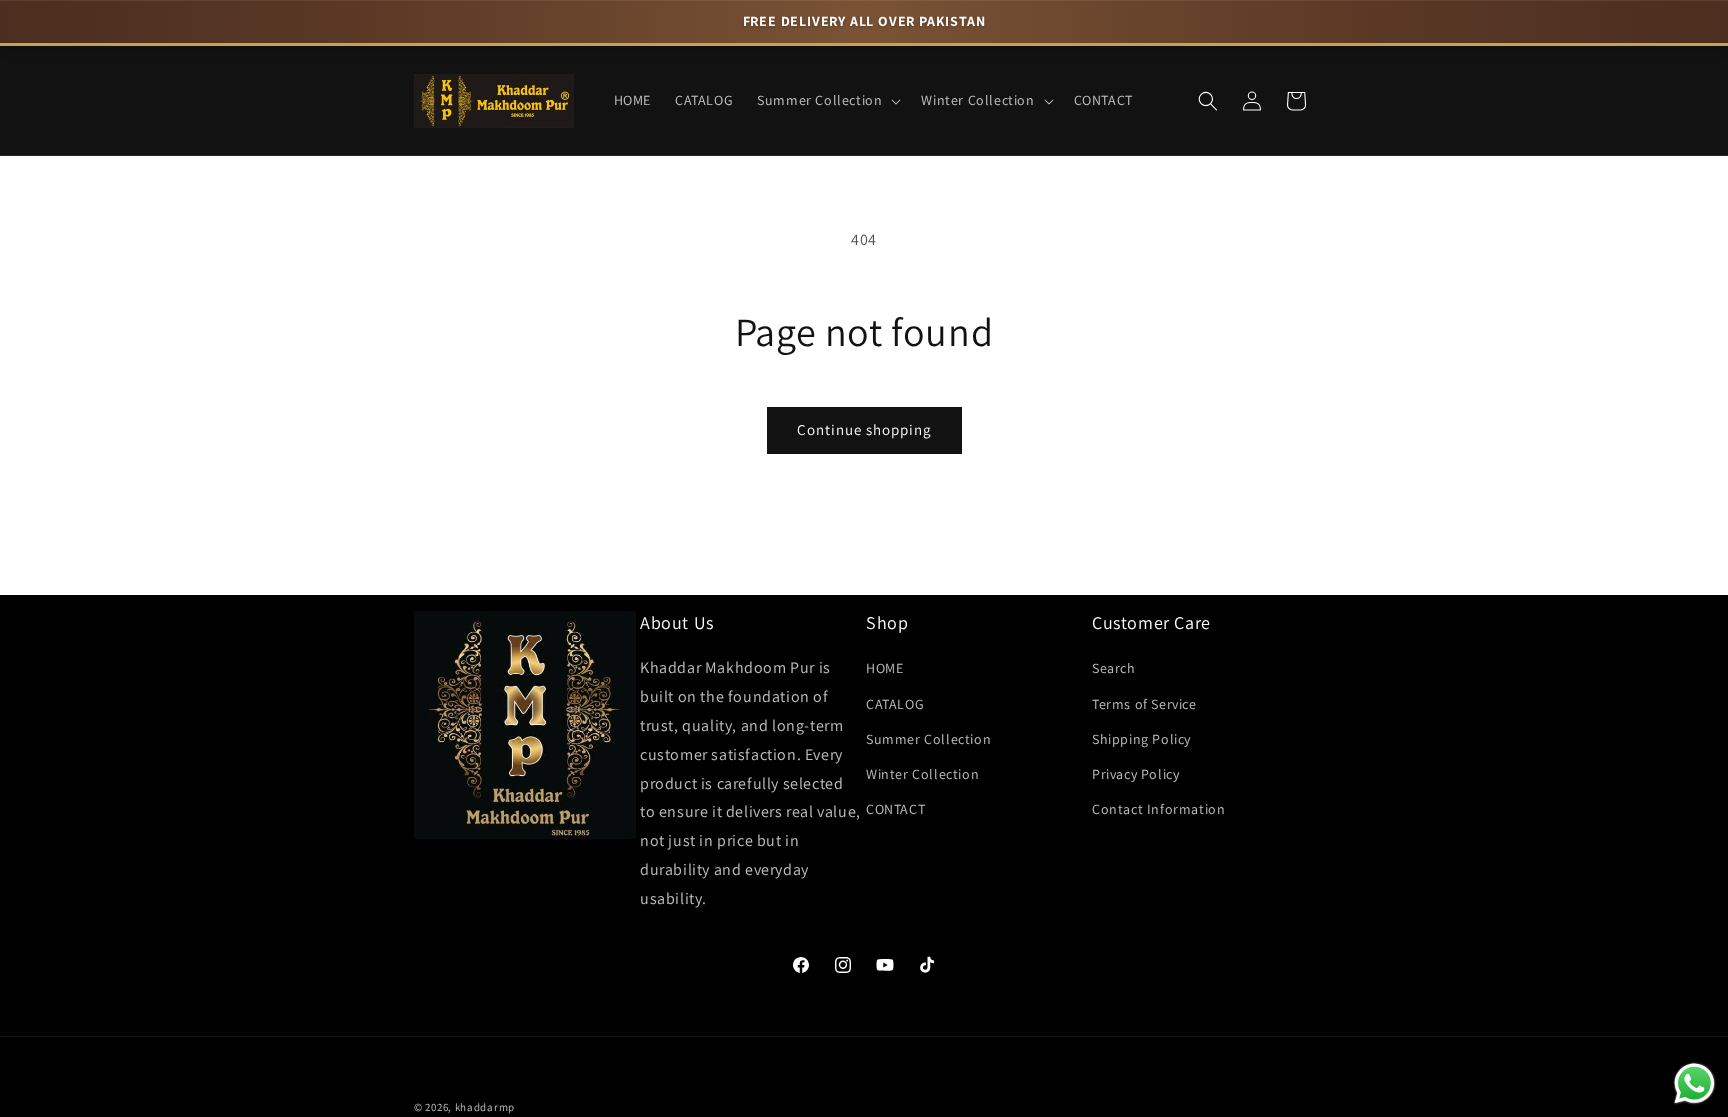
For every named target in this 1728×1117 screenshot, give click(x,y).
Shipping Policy (1141, 739)
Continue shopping (864, 429)
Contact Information (1158, 809)
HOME (884, 668)
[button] (827, 100)
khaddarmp (485, 1107)
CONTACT (895, 809)
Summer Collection (928, 739)
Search (1114, 668)
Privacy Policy (1135, 774)
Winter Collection (922, 774)
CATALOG (895, 704)
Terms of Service (1144, 704)
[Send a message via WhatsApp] (1694, 1083)
